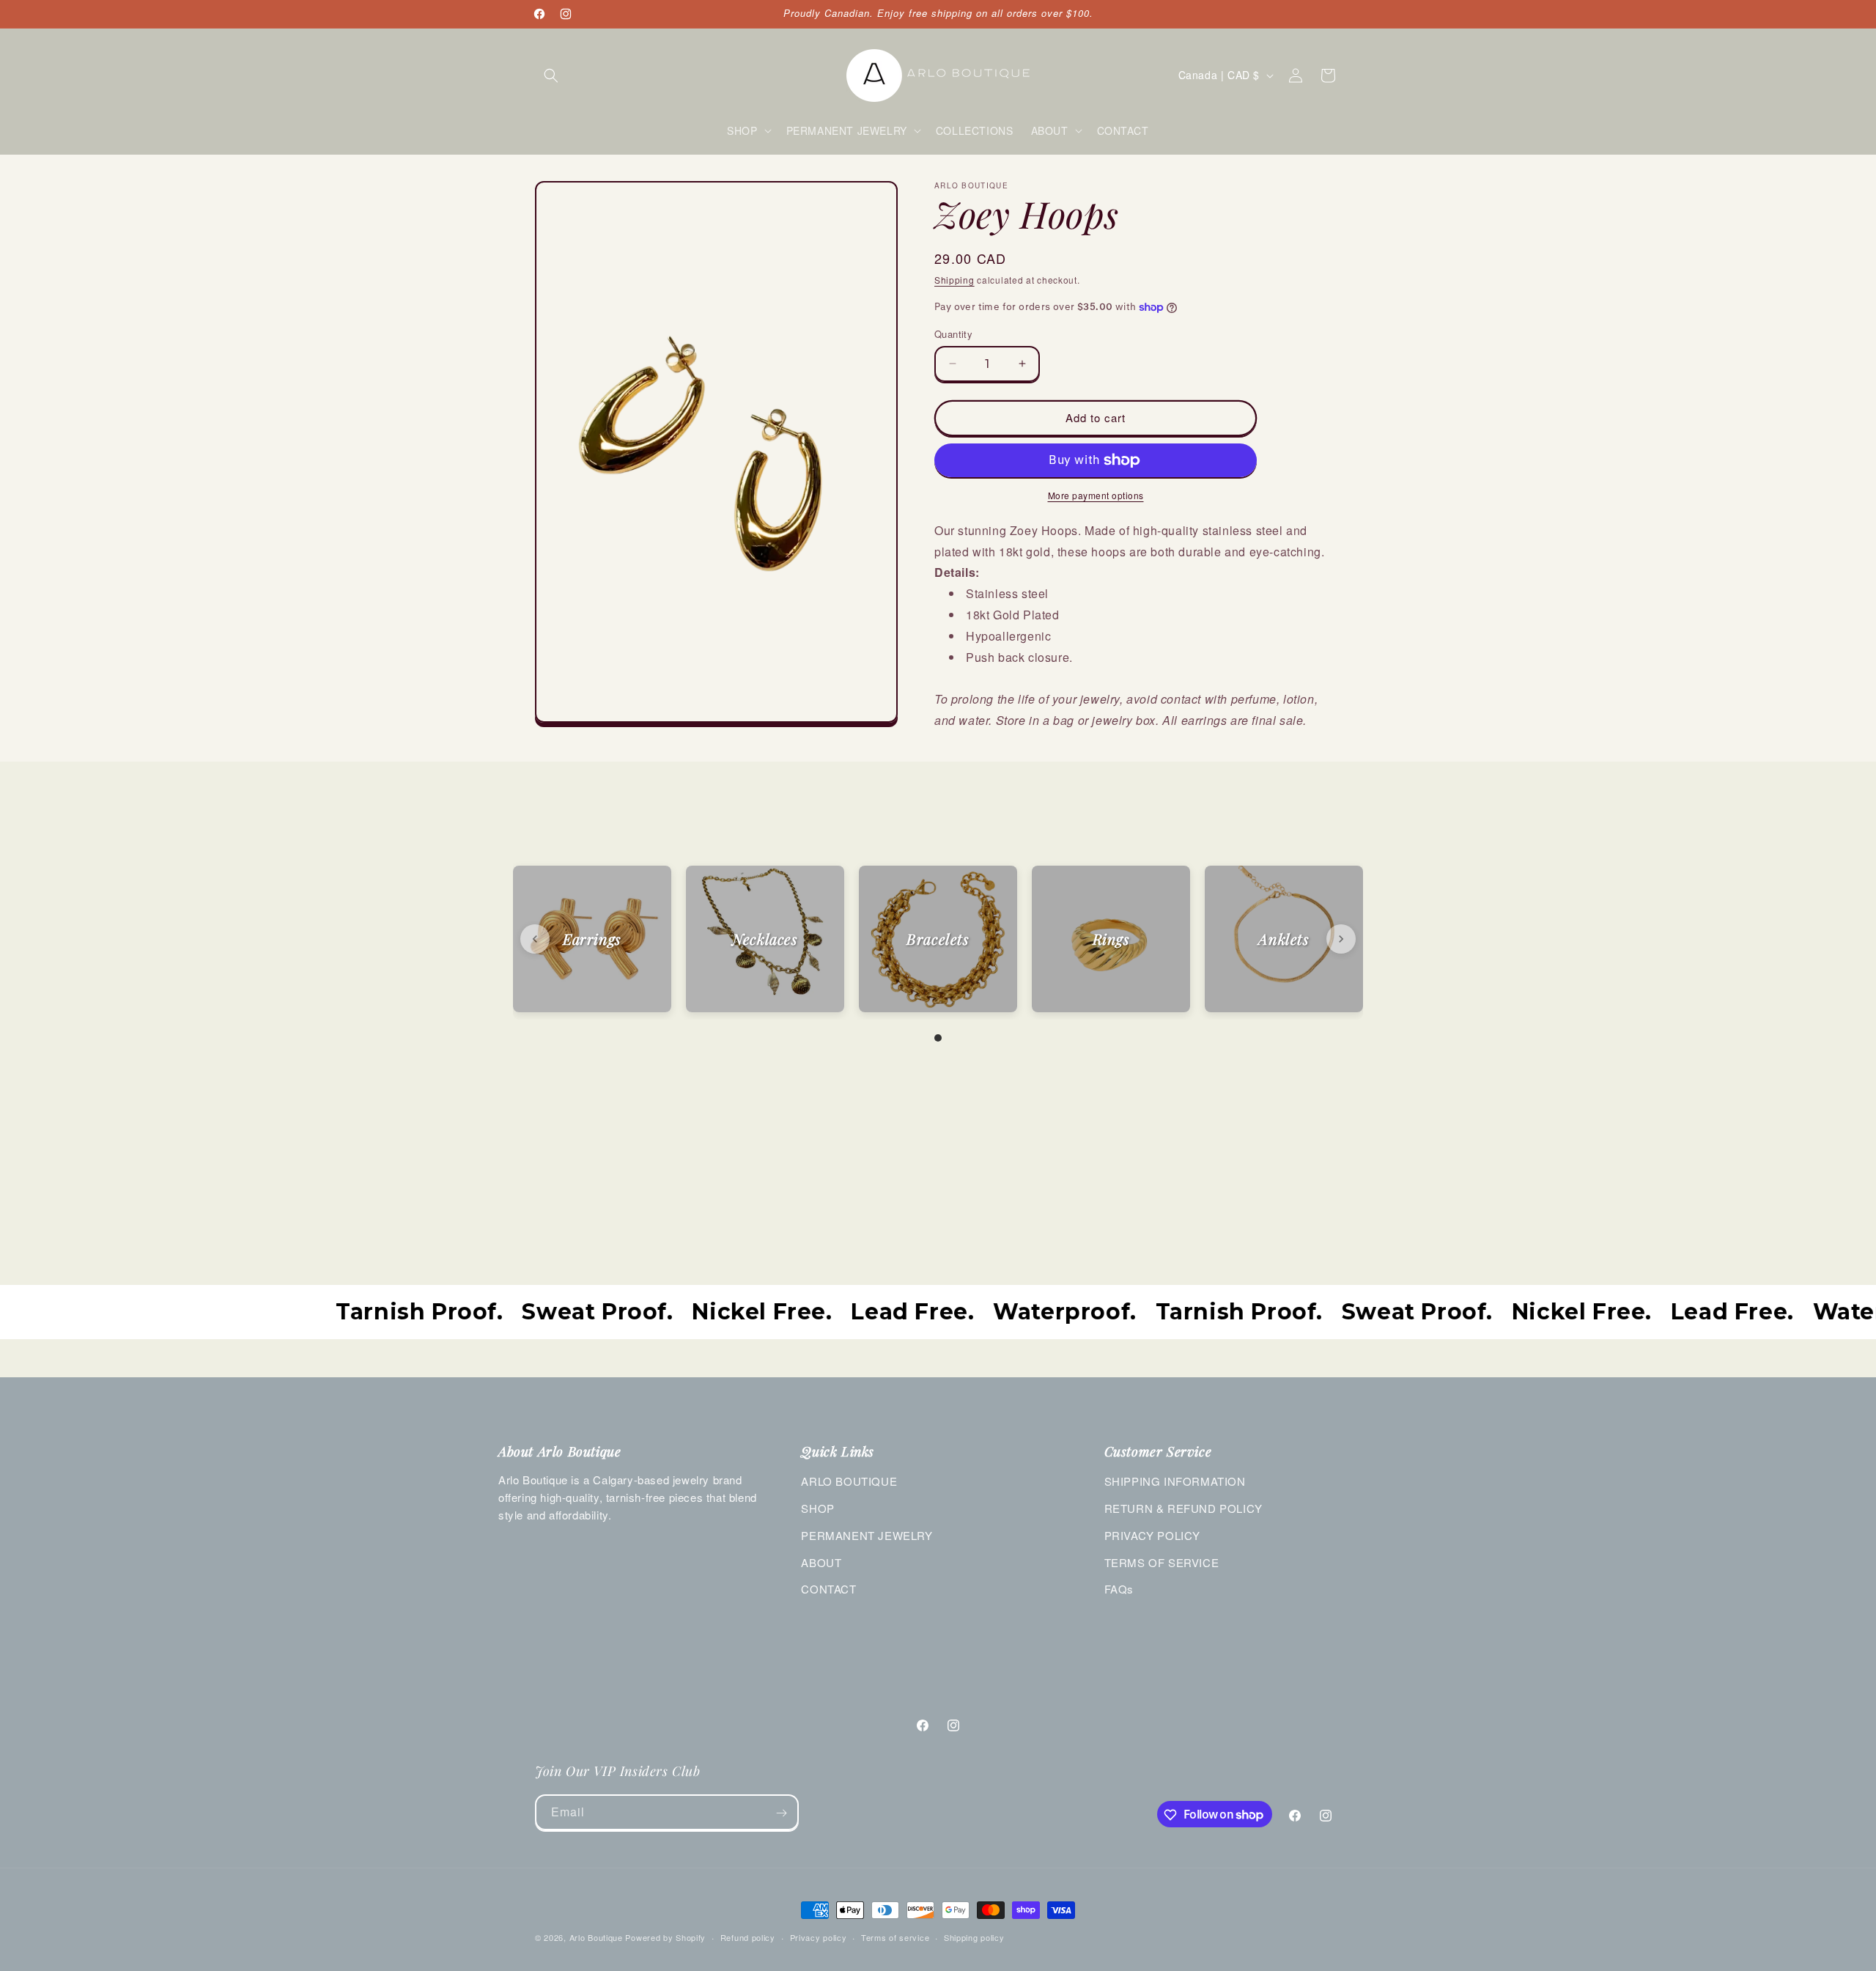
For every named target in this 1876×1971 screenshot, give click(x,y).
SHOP (817, 1508)
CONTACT (828, 1589)
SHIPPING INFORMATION (1175, 1481)
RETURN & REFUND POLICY (1183, 1508)
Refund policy (748, 1937)
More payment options (1096, 495)
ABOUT (821, 1562)
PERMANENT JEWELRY (867, 1535)
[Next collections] (1341, 939)
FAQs (1119, 1589)
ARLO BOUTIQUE (849, 1481)
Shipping (954, 280)
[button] (551, 75)
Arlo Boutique (596, 1937)
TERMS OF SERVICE (1162, 1562)
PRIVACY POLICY (1152, 1535)
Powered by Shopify (665, 1937)
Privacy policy (819, 1937)
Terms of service (895, 1937)
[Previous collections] (535, 939)
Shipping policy (974, 1937)
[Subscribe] (781, 1813)
